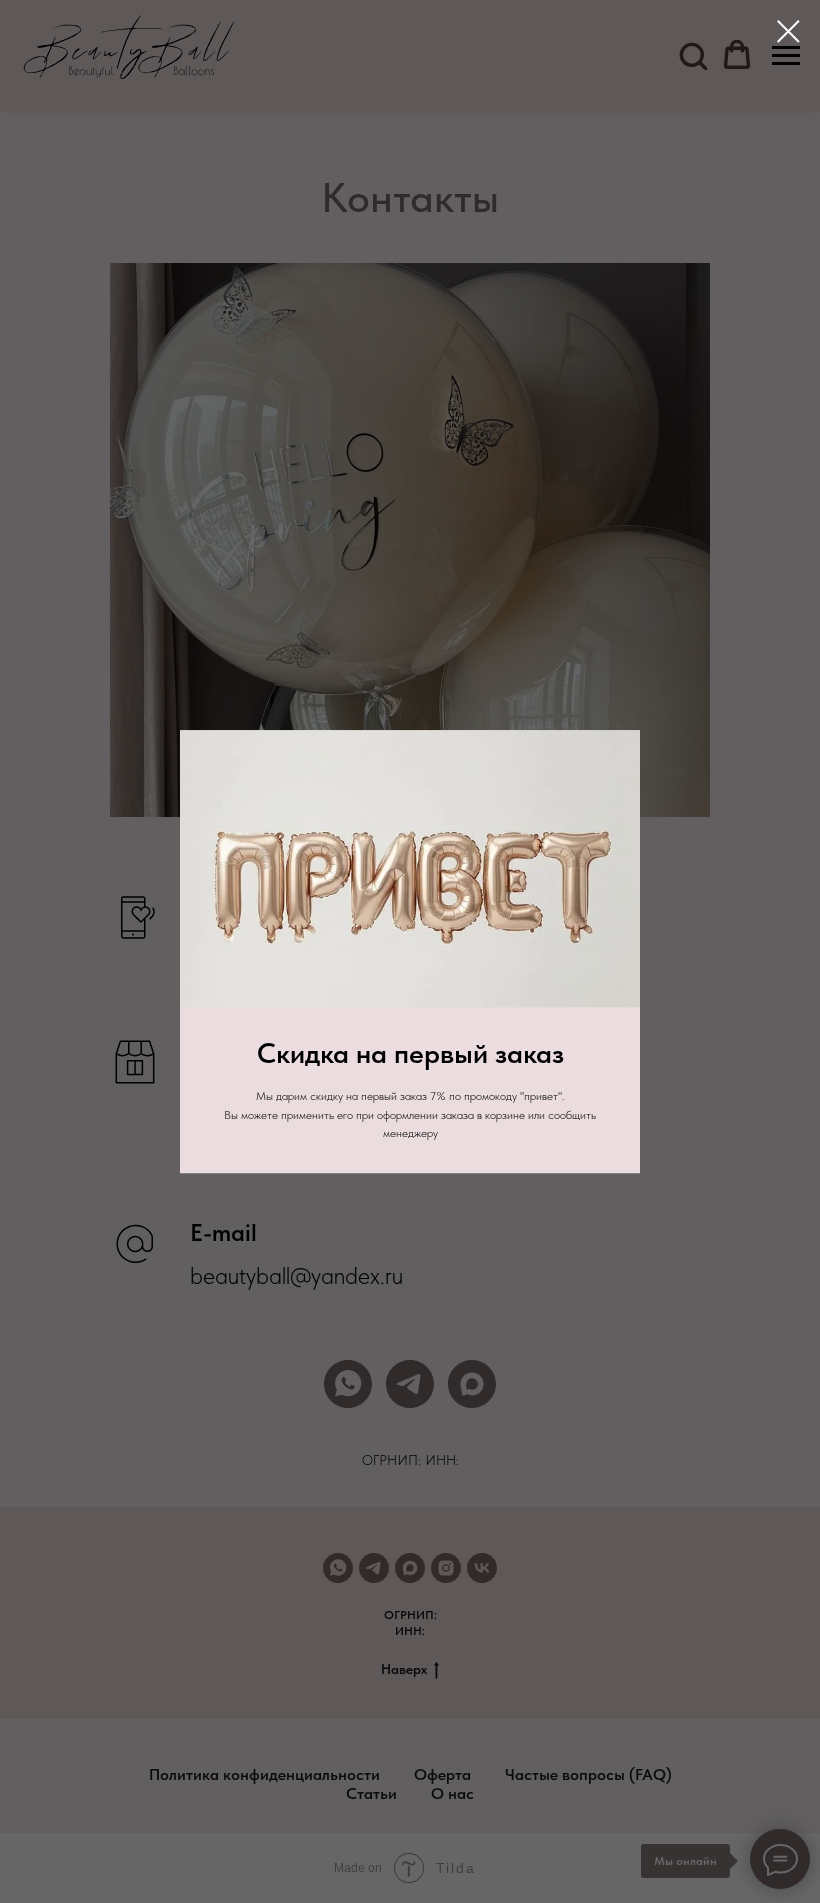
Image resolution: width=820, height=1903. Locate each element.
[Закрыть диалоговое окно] (788, 31)
